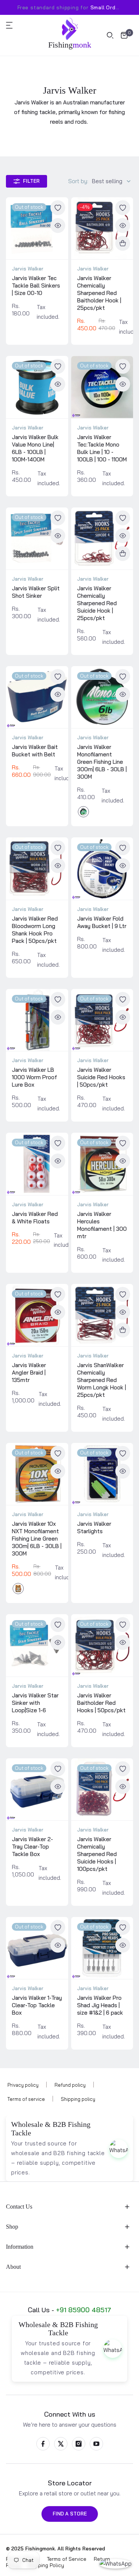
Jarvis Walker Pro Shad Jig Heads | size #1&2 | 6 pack (100, 2005)
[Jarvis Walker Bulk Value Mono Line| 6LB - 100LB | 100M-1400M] (37, 387)
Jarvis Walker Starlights (94, 1527)
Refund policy (70, 2085)
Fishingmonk (40, 2549)
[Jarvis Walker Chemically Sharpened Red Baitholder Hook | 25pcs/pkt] (102, 228)
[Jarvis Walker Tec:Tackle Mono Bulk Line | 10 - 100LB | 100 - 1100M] (102, 387)
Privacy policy (23, 2085)
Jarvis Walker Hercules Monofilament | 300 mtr (102, 1225)
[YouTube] (96, 2444)
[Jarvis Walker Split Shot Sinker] (37, 539)
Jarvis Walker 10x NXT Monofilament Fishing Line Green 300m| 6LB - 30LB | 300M (37, 1539)
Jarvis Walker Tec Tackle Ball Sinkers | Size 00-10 (36, 285)
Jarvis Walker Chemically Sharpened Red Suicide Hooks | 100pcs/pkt (97, 1854)
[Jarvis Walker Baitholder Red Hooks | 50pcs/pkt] (102, 1645)
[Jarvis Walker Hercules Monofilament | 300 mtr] (102, 1164)
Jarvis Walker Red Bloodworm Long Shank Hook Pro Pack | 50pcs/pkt (35, 930)
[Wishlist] (58, 208)
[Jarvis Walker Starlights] (102, 1474)
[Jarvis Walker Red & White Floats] (37, 1164)
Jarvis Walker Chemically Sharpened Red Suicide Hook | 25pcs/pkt (97, 603)
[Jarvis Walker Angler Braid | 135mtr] (37, 1315)
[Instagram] (79, 2444)
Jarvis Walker (28, 269)
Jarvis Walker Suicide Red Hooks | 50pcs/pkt (101, 1077)
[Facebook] (43, 2444)
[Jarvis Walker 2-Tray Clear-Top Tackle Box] (37, 1790)
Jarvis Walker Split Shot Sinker (36, 592)
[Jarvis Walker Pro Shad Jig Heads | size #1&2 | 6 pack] (102, 1948)
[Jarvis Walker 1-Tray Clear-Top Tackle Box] (37, 1948)
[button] (13, 25)
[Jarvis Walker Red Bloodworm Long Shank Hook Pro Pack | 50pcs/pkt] (37, 869)
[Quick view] (58, 226)
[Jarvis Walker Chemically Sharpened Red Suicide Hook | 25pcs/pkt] (102, 539)
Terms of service (26, 2099)
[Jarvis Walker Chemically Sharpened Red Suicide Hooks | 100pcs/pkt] (102, 1790)
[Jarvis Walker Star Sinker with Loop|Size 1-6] (37, 1645)
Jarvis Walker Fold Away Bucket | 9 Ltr (102, 922)
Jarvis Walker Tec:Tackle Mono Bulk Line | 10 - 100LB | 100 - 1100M (102, 448)
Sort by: (78, 181)
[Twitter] (61, 2444)
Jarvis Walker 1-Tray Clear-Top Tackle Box (37, 2005)
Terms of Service (67, 2559)
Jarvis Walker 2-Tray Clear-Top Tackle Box (32, 1847)
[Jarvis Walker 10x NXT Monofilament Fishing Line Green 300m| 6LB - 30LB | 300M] (37, 1474)
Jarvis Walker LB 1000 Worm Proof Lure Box (34, 1077)
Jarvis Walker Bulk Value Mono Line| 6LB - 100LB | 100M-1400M (35, 448)
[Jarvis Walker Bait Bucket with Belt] (37, 697)
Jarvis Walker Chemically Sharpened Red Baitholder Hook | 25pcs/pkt (99, 293)
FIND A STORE (70, 2514)
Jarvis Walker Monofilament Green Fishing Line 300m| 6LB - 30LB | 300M (102, 762)
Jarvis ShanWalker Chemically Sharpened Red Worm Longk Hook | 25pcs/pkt (102, 1380)
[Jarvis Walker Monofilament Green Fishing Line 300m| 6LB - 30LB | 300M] (102, 697)
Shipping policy (78, 2099)
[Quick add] (123, 243)
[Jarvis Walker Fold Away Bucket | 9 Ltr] (102, 869)
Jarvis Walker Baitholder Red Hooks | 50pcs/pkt (101, 1703)
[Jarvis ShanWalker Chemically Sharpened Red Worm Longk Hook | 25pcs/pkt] (102, 1315)
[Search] (110, 35)
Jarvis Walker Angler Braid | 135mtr (29, 1373)
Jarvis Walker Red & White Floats (35, 1218)
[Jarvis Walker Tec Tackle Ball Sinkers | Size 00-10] (37, 228)
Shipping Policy (46, 2565)
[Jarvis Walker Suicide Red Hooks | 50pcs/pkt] (102, 1020)
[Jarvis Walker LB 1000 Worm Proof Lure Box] (37, 1020)
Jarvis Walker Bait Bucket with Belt (35, 751)
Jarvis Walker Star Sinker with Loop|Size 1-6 (35, 1703)
